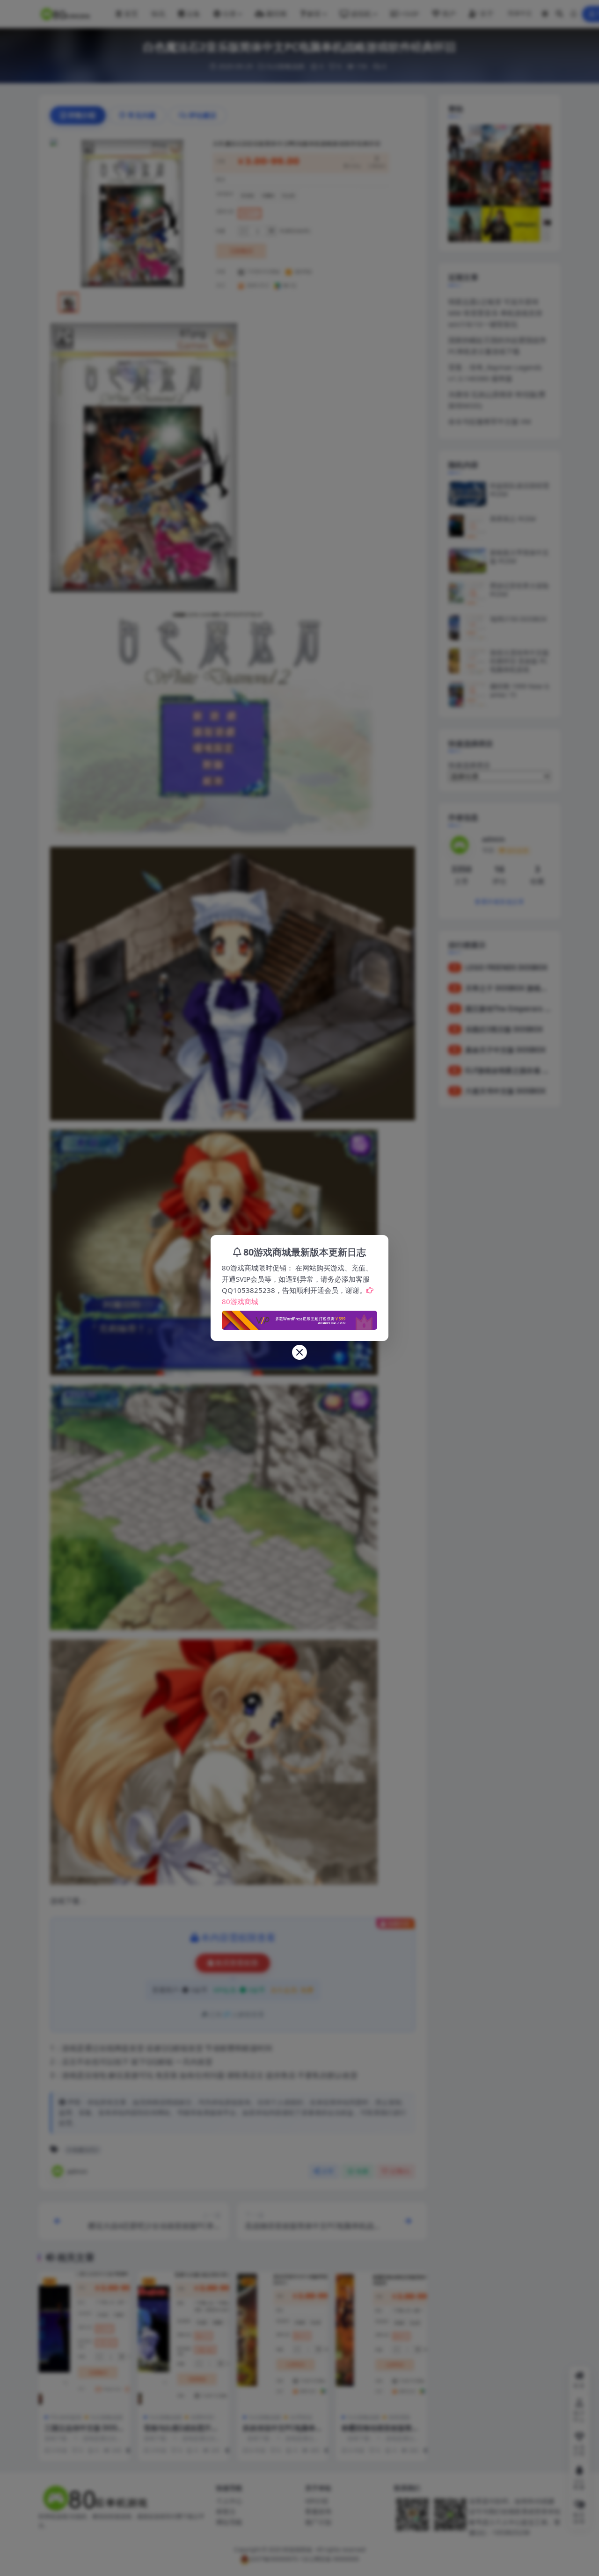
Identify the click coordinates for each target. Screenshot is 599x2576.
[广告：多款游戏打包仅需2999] (299, 1318)
